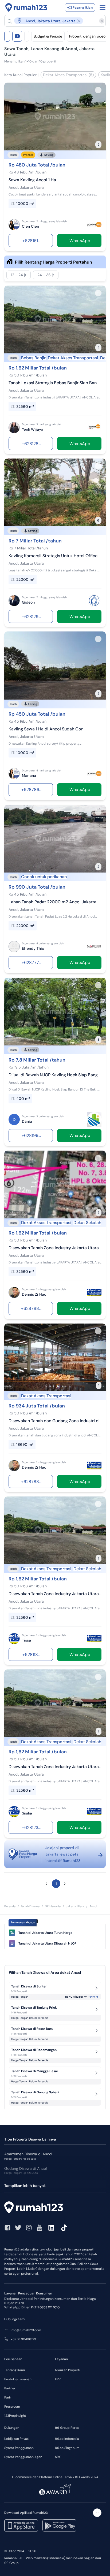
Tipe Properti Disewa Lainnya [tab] (30, 2139)
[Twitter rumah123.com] (18, 2228)
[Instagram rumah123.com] (29, 2228)
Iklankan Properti (68, 2370)
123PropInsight (15, 2416)
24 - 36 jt (46, 275)
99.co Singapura (67, 2448)
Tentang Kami (15, 2370)
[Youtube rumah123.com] (40, 2228)
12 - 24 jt (19, 275)
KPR (58, 2379)
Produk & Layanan (18, 2379)
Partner (10, 2388)
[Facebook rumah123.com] (7, 2228)
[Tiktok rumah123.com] (64, 2228)
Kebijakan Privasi (17, 2439)
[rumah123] (55, 2208)
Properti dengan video (87, 36)
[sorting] (27, 36)
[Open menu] (103, 8)
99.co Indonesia (67, 2439)
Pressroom (12, 2407)
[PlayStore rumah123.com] (59, 2525)
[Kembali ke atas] (97, 2513)
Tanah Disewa (30, 1906)
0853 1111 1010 (50, 2307)
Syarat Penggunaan (19, 2448)
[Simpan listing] (98, 90)
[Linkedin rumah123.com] (51, 2228)
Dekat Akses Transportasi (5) (68, 75)
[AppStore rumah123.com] (21, 2525)
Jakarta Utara (75, 1906)
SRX (58, 2457)
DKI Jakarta (53, 1906)
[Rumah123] (26, 8)
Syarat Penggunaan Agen (23, 2457)
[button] (52, 21)
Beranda (10, 1906)
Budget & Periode (48, 36)
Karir (8, 2397)
